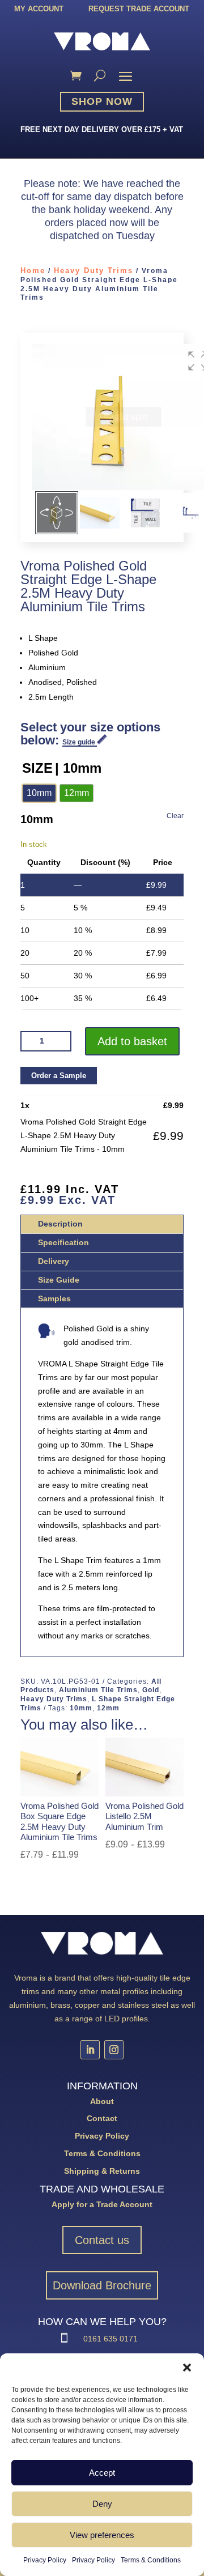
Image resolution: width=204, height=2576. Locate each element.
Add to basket (132, 1041)
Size (37, 768)
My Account (39, 9)
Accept (102, 2473)
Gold (151, 1690)
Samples (54, 1298)
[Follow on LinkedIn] (90, 2050)
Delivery (54, 1261)
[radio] (39, 793)
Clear (175, 816)
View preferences (102, 2535)
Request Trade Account (139, 9)
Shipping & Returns (102, 2171)
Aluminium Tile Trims (98, 1690)
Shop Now (102, 101)
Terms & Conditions (151, 2560)
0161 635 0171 (110, 2339)
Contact (102, 2118)
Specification (63, 1242)
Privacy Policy (45, 2560)
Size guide (80, 742)
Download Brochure (102, 2285)
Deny (102, 2504)
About (102, 2101)
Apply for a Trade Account (102, 2204)
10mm (81, 1708)
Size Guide (59, 1280)
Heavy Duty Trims (93, 271)
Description (60, 1224)
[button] (187, 2368)
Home (33, 271)
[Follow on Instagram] (114, 2050)
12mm (108, 1708)
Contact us (102, 2240)
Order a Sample (59, 1076)
